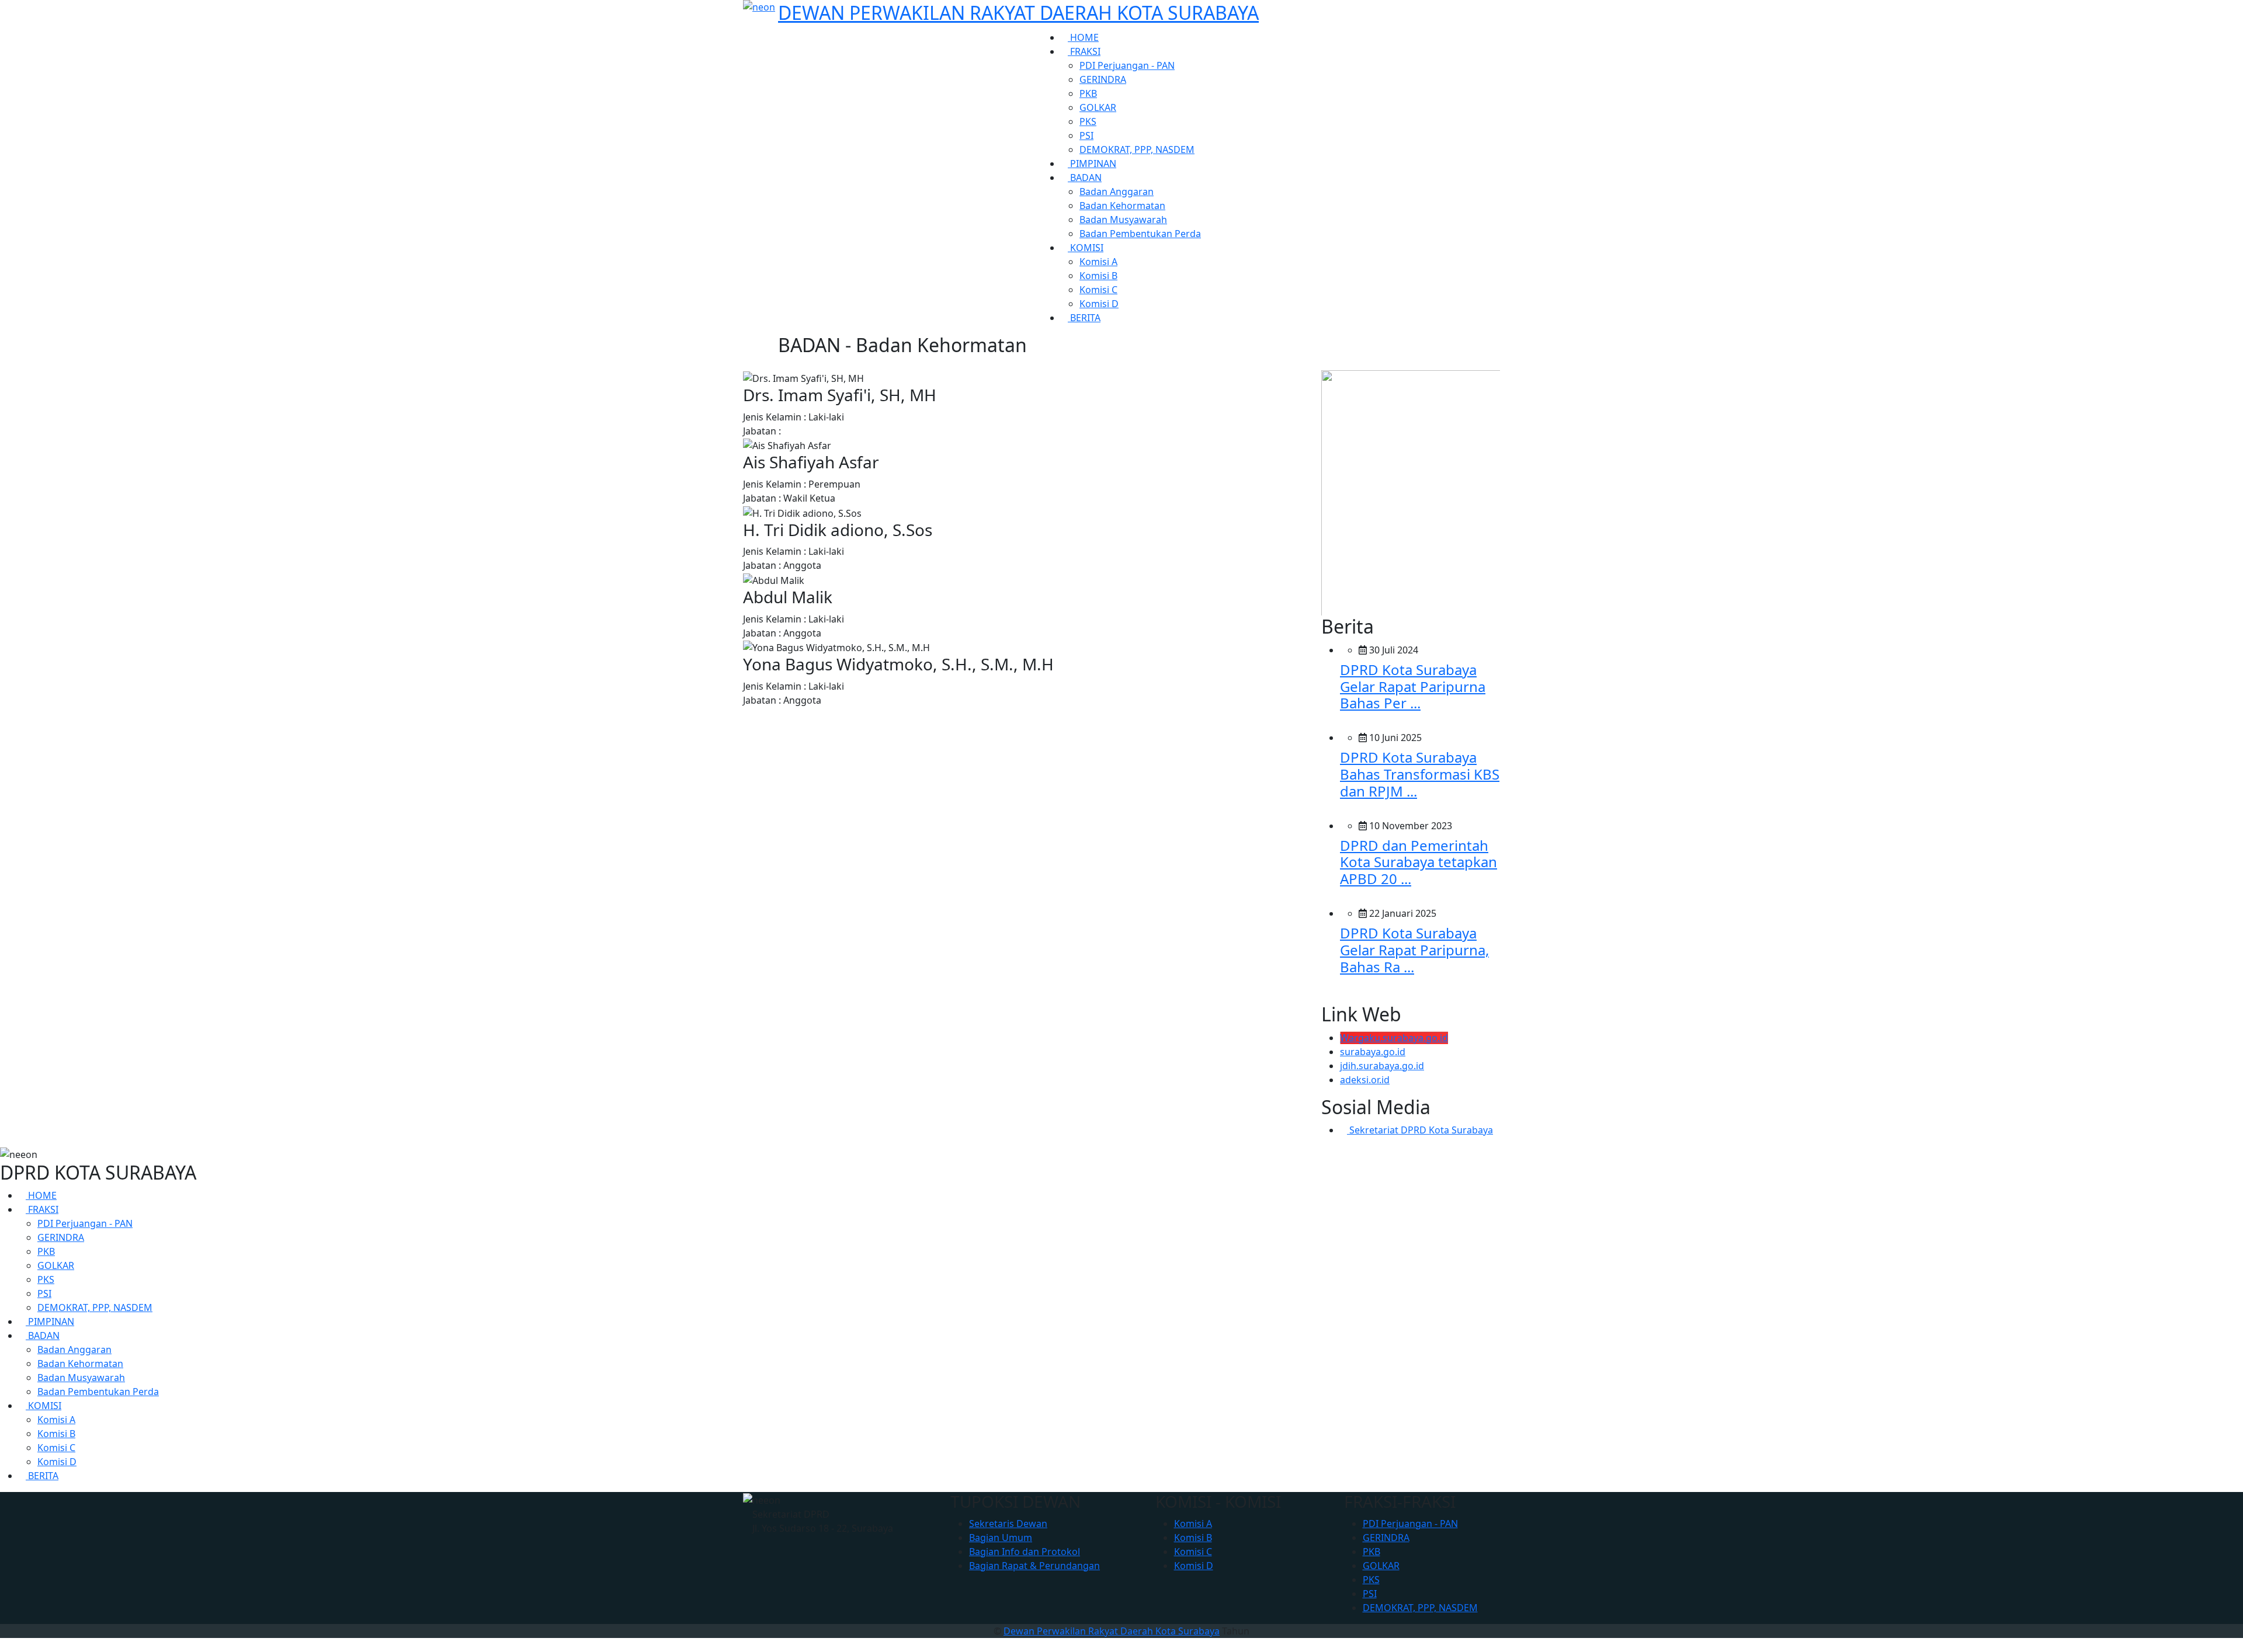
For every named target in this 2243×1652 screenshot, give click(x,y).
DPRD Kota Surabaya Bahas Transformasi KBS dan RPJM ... (1420, 774)
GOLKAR (1098, 107)
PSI (1086, 135)
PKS (1088, 121)
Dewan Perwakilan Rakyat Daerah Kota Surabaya (1112, 1631)
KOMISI (1086, 248)
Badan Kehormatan (1122, 206)
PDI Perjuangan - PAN (1127, 65)
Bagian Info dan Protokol (1025, 1552)
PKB (1088, 93)
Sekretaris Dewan (1008, 1524)
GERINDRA (1103, 79)
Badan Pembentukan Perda (1140, 234)
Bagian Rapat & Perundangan (1034, 1566)
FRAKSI (1084, 51)
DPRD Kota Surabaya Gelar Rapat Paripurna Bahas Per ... (1413, 686)
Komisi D (1099, 304)
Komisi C (1098, 290)
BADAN (1085, 178)
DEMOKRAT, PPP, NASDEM (1137, 149)
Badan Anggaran (1117, 192)
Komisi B (1098, 276)
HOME (1083, 37)
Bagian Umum (1001, 1538)
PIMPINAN (1092, 164)
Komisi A (1098, 262)
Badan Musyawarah (1123, 220)
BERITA (1084, 318)
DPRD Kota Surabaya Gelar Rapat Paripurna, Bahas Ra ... (1414, 950)
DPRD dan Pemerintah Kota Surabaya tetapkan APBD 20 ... (1419, 862)
